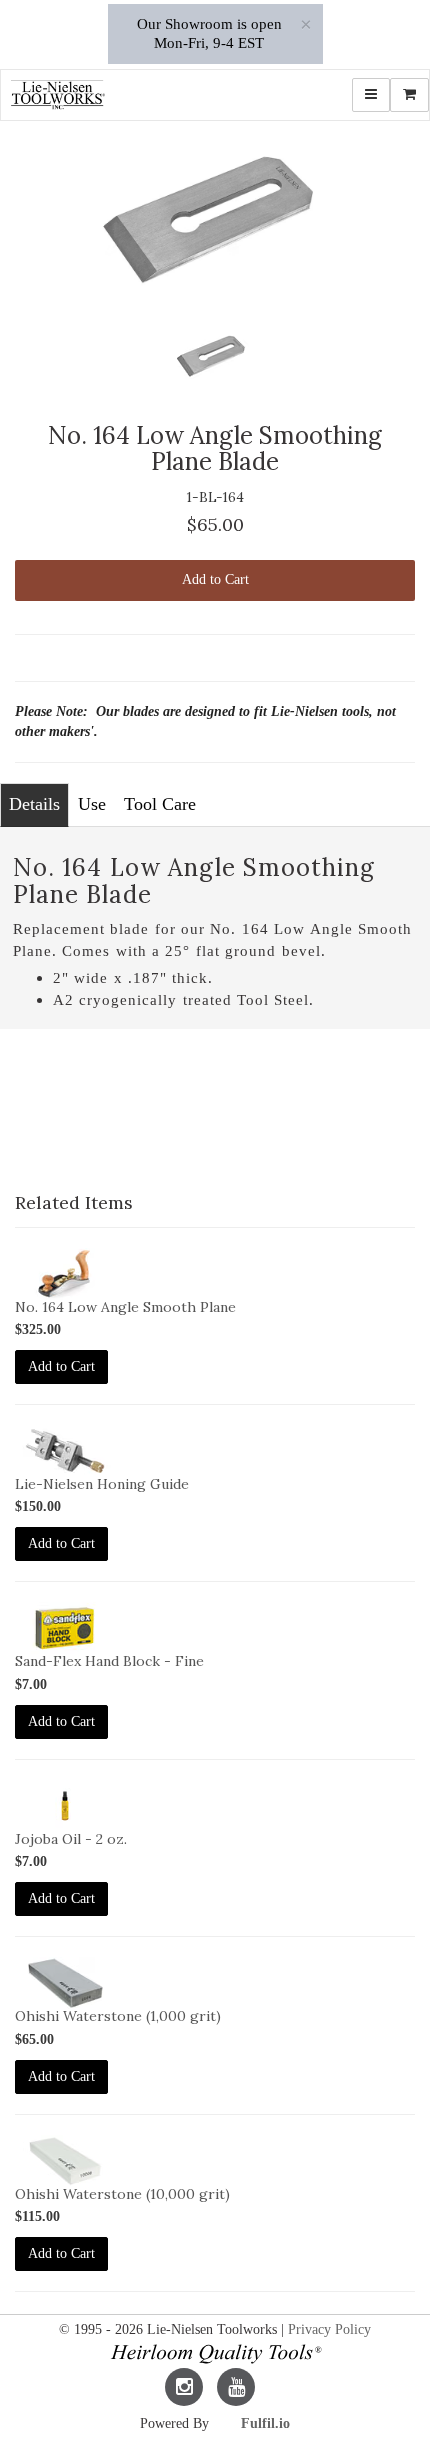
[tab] (34, 805)
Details (34, 804)
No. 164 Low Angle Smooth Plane (125, 1307)
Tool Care (160, 804)
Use (92, 804)
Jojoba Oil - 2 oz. (71, 1839)
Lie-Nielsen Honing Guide (102, 1484)
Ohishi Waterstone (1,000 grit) (118, 2016)
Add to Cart (215, 579)
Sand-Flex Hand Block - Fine (109, 1661)
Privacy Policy (329, 2329)
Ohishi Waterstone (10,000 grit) (122, 2194)
